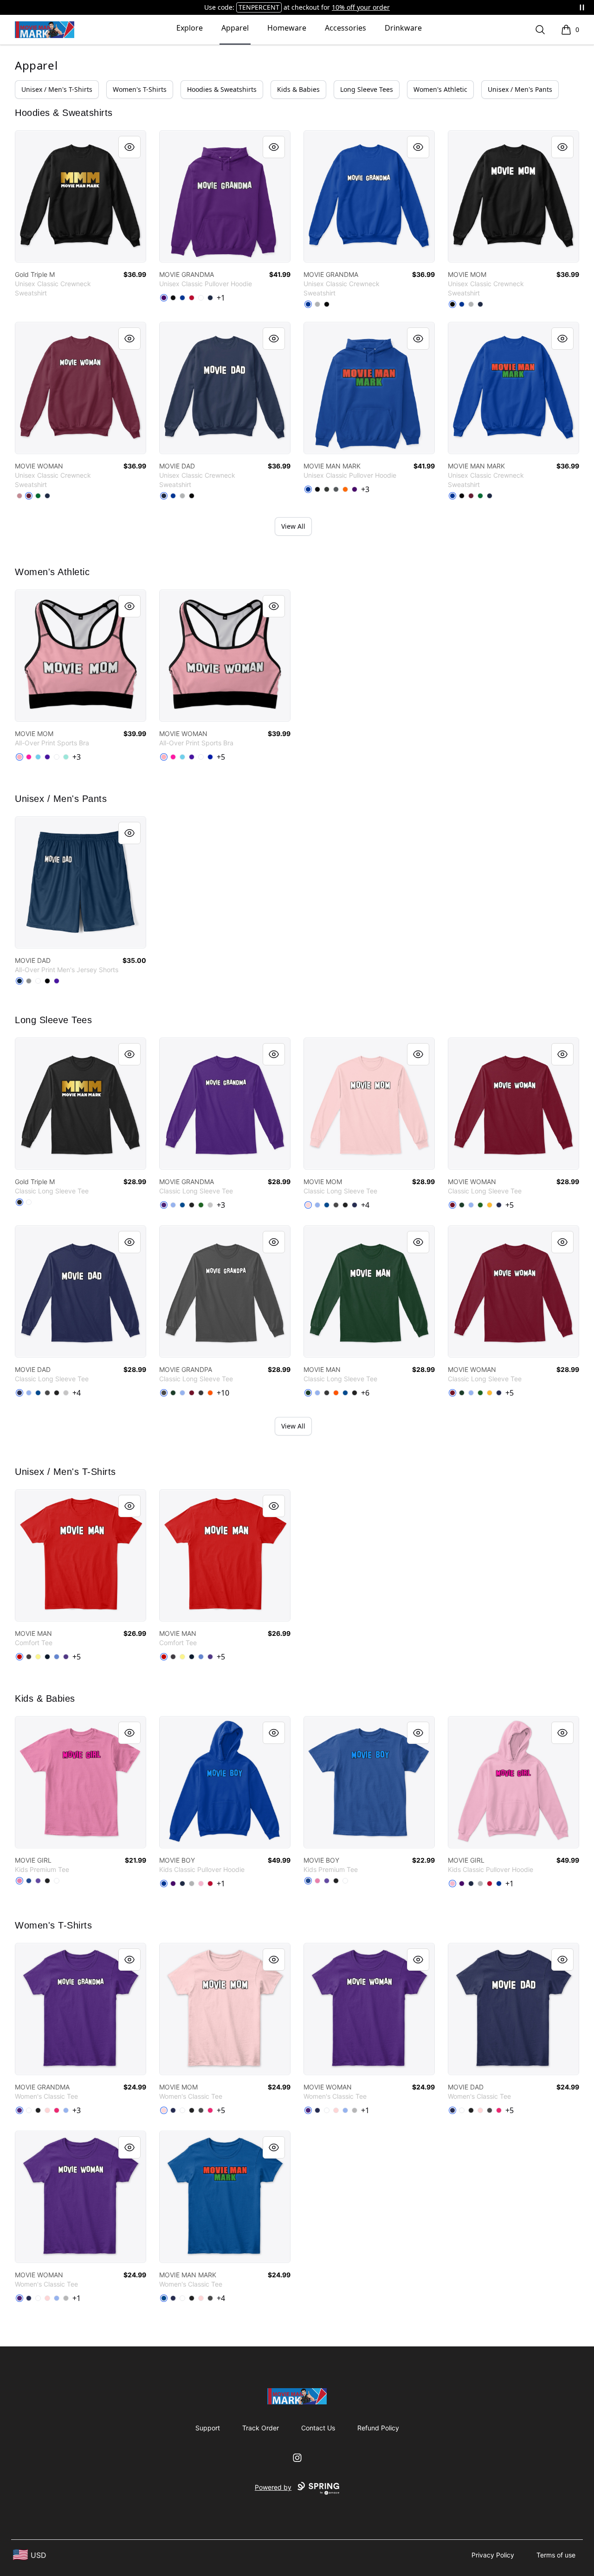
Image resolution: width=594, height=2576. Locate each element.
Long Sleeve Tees (367, 89)
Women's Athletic (440, 89)
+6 (365, 1393)
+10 (223, 1393)
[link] (81, 196)
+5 (221, 757)
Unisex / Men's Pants (520, 89)
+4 (365, 1205)
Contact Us (318, 2428)
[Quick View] (129, 147)
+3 (365, 489)
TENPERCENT (259, 7)
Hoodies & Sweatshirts (222, 89)
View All (293, 526)
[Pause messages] (582, 7)
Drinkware (403, 28)
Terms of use (556, 2555)
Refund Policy (378, 2428)
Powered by (273, 2487)
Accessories (345, 28)
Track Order (261, 2428)
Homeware (287, 28)
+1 (221, 298)
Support (208, 2428)
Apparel (235, 28)
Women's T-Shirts (140, 89)
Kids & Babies (298, 89)
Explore (190, 28)
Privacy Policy (493, 2555)
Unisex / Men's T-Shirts (57, 89)
